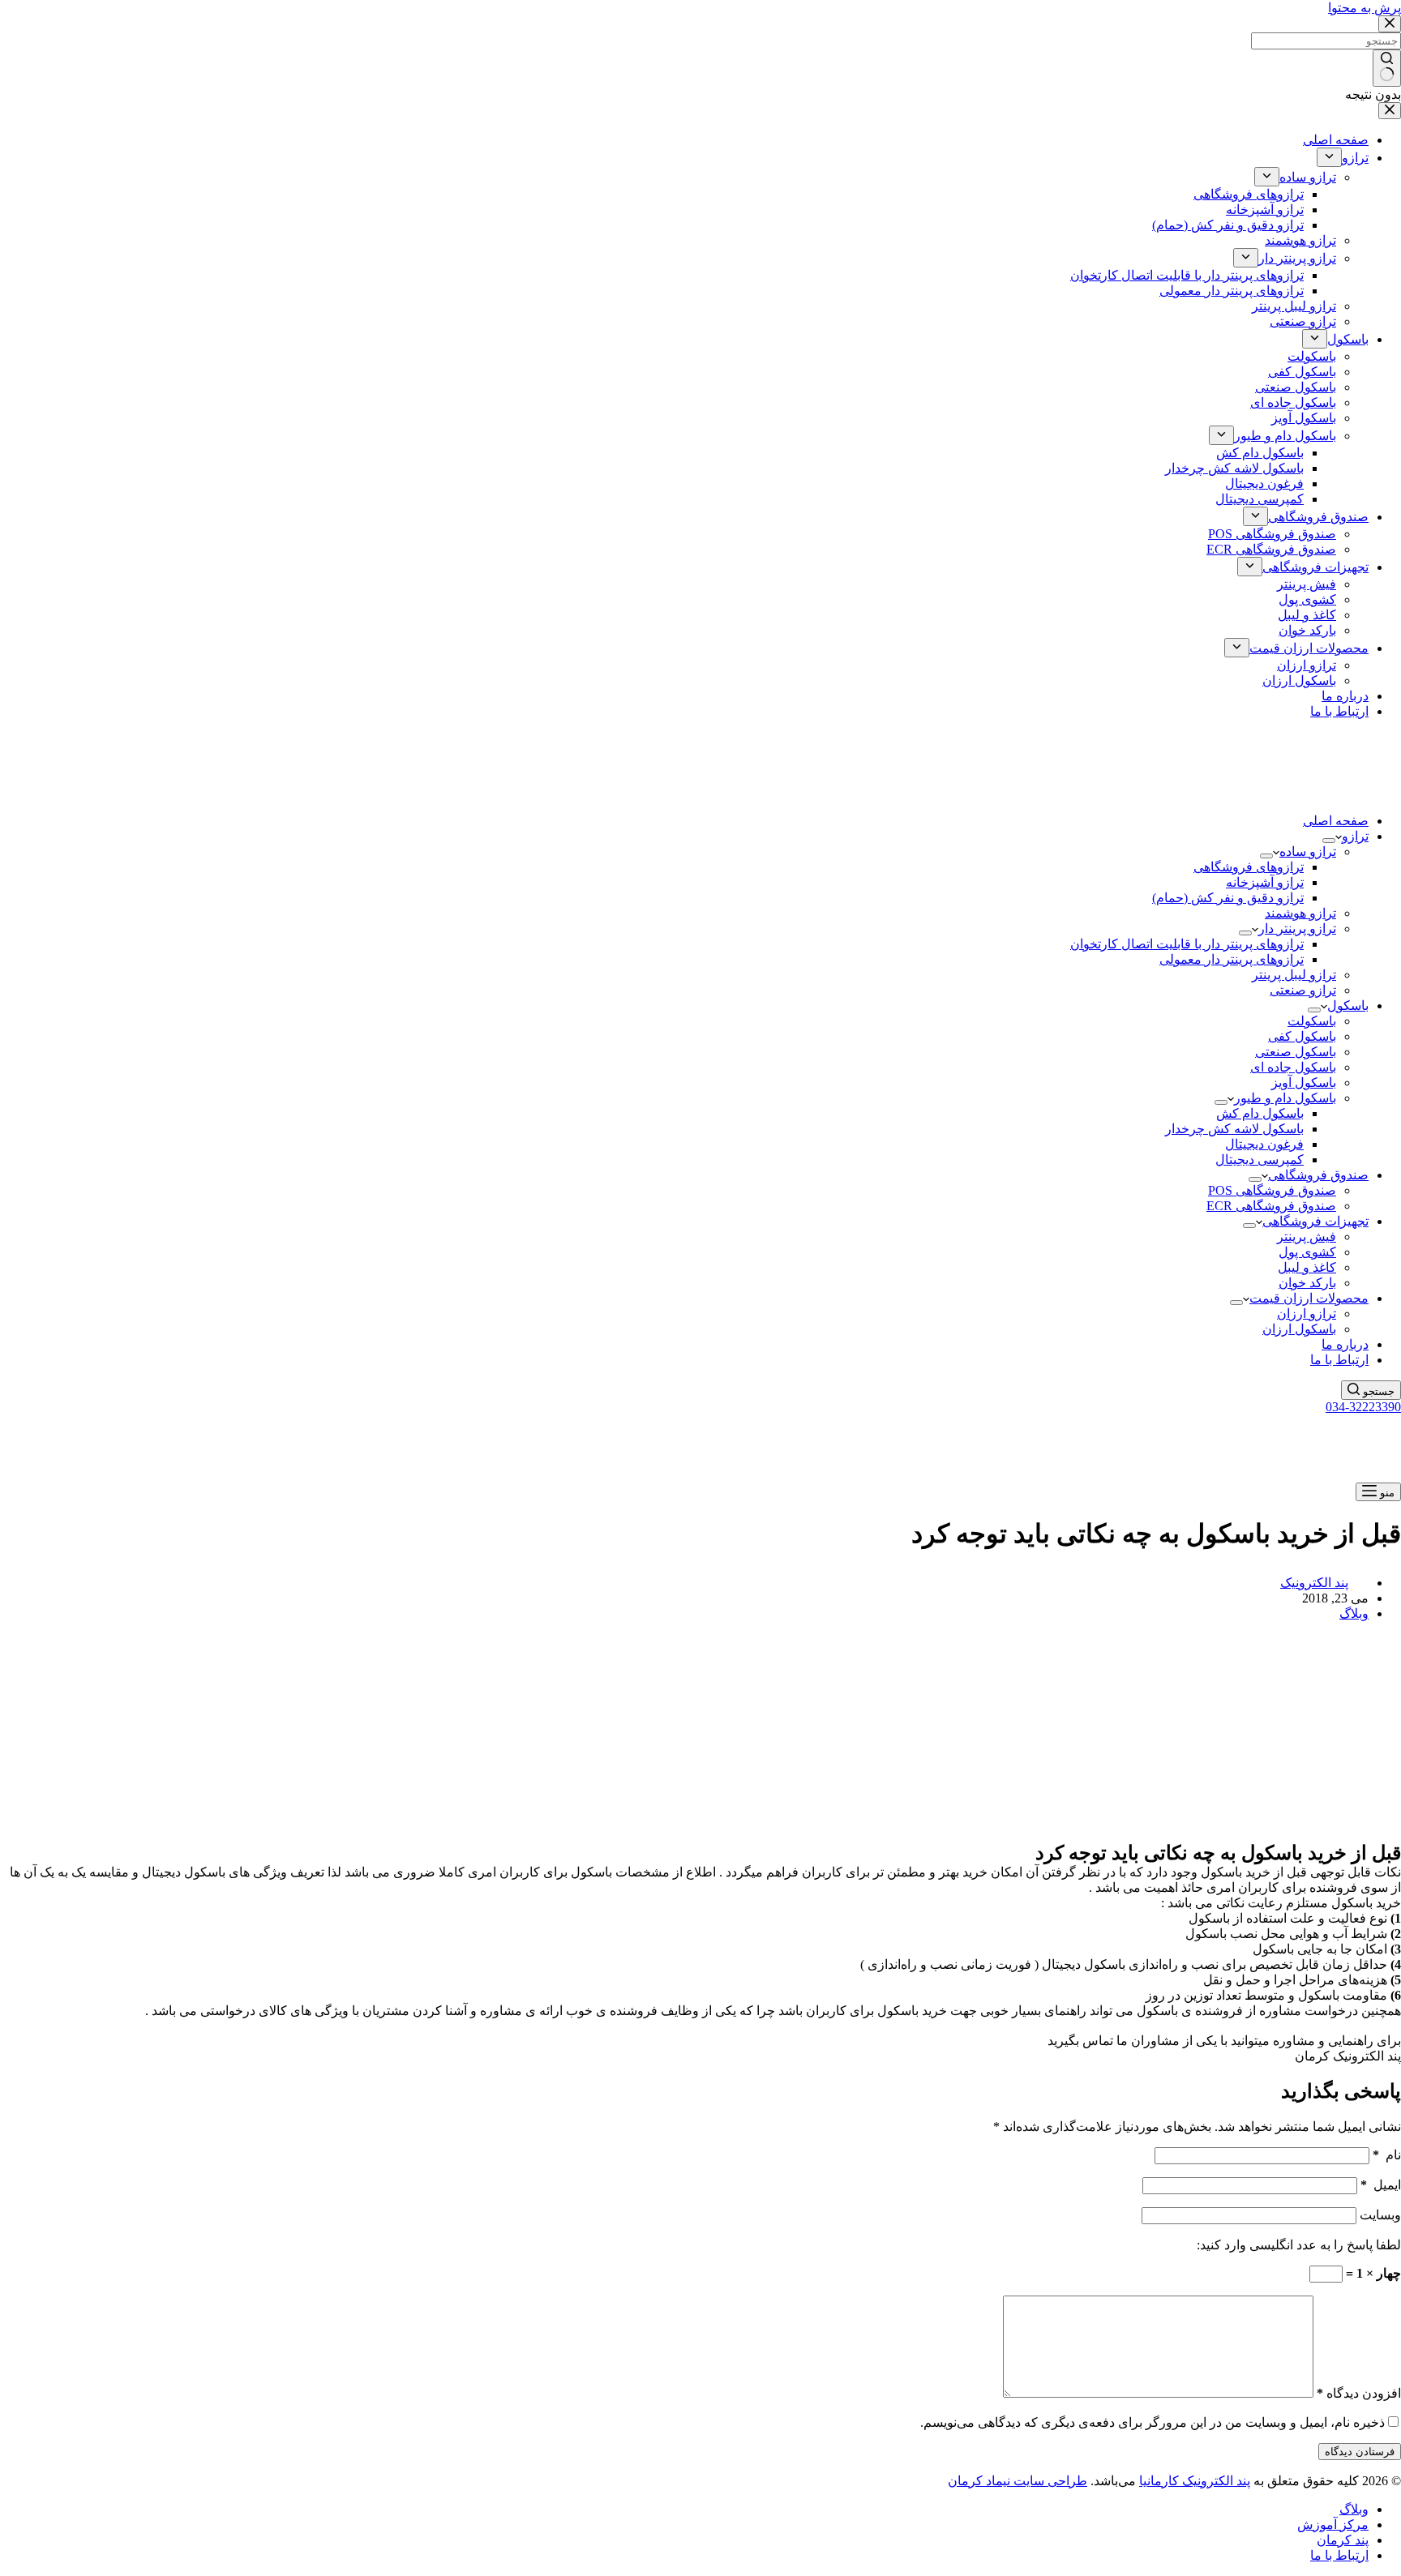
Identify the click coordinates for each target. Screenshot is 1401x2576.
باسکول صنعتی (1296, 1052)
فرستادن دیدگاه (1360, 2452)
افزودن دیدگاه (1359, 2393)
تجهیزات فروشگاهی (1315, 1221)
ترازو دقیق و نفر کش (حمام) (1228, 898)
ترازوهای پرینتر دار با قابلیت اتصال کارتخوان (1187, 944)
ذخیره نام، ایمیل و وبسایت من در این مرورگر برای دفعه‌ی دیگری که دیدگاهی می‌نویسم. (1153, 2422)
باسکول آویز (1304, 1083)
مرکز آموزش (1333, 2525)
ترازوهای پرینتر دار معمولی (1232, 959)
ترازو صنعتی (1303, 990)
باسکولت (1312, 1021)
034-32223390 (1363, 1407)
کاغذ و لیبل (1307, 1267)
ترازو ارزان (1307, 1314)
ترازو (1355, 836)
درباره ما (1345, 1344)
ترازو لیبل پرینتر (1294, 975)
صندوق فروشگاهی (1318, 1175)
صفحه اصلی (1336, 821)
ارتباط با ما (1339, 1360)
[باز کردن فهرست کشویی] (1329, 841)
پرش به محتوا (1365, 8)
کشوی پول (1307, 1252)
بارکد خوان (1307, 1283)
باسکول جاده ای (1293, 1067)
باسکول (1348, 1006)
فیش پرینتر (1307, 1237)
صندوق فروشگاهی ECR (1271, 1206)
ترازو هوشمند (1300, 913)
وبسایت (1380, 2215)
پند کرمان (1343, 2540)
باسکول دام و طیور (1285, 1098)
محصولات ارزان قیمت (1309, 1298)
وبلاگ (1354, 1613)
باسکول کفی (1302, 1036)
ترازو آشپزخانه (1265, 882)
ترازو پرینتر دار (1297, 929)
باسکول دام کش (1260, 1113)
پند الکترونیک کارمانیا (1195, 2481)
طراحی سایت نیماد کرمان (1018, 2481)
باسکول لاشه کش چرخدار (1234, 1129)
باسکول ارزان (1299, 1329)
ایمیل (1381, 2185)
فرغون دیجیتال (1264, 1144)
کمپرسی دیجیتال (1260, 1160)
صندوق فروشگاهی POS (1272, 1190)
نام (1387, 2155)
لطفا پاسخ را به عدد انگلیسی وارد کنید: (1299, 2245)
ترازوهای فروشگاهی (1249, 867)
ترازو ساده (1308, 852)
